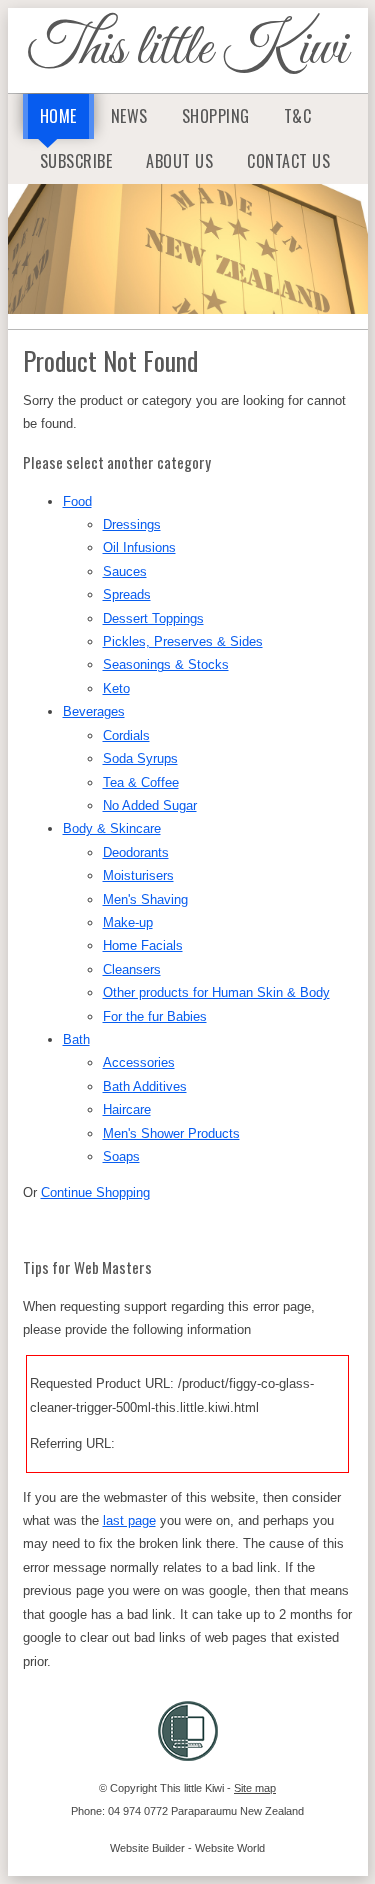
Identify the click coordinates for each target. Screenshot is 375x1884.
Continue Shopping (95, 1192)
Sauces (125, 571)
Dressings (132, 524)
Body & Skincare (112, 828)
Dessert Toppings (153, 618)
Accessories (139, 1062)
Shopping (216, 116)
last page (129, 1520)
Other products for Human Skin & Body (216, 992)
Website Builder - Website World (187, 1848)
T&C (298, 116)
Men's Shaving (145, 899)
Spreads (127, 594)
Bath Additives (145, 1086)
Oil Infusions (139, 547)
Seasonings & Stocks (166, 664)
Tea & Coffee (141, 782)
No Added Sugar (150, 805)
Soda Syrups (140, 758)
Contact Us (288, 161)
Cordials (126, 735)
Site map (255, 1788)
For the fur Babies (155, 1016)
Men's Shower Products (171, 1133)
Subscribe (76, 161)
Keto (116, 688)
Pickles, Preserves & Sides (183, 641)
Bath (76, 1039)
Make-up (128, 922)
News (129, 116)
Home (58, 116)
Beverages (94, 711)
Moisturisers (138, 875)
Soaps (121, 1156)
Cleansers (132, 969)
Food (77, 501)
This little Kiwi (187, 49)
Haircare (127, 1109)
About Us (179, 161)
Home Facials (143, 945)
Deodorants (136, 852)
